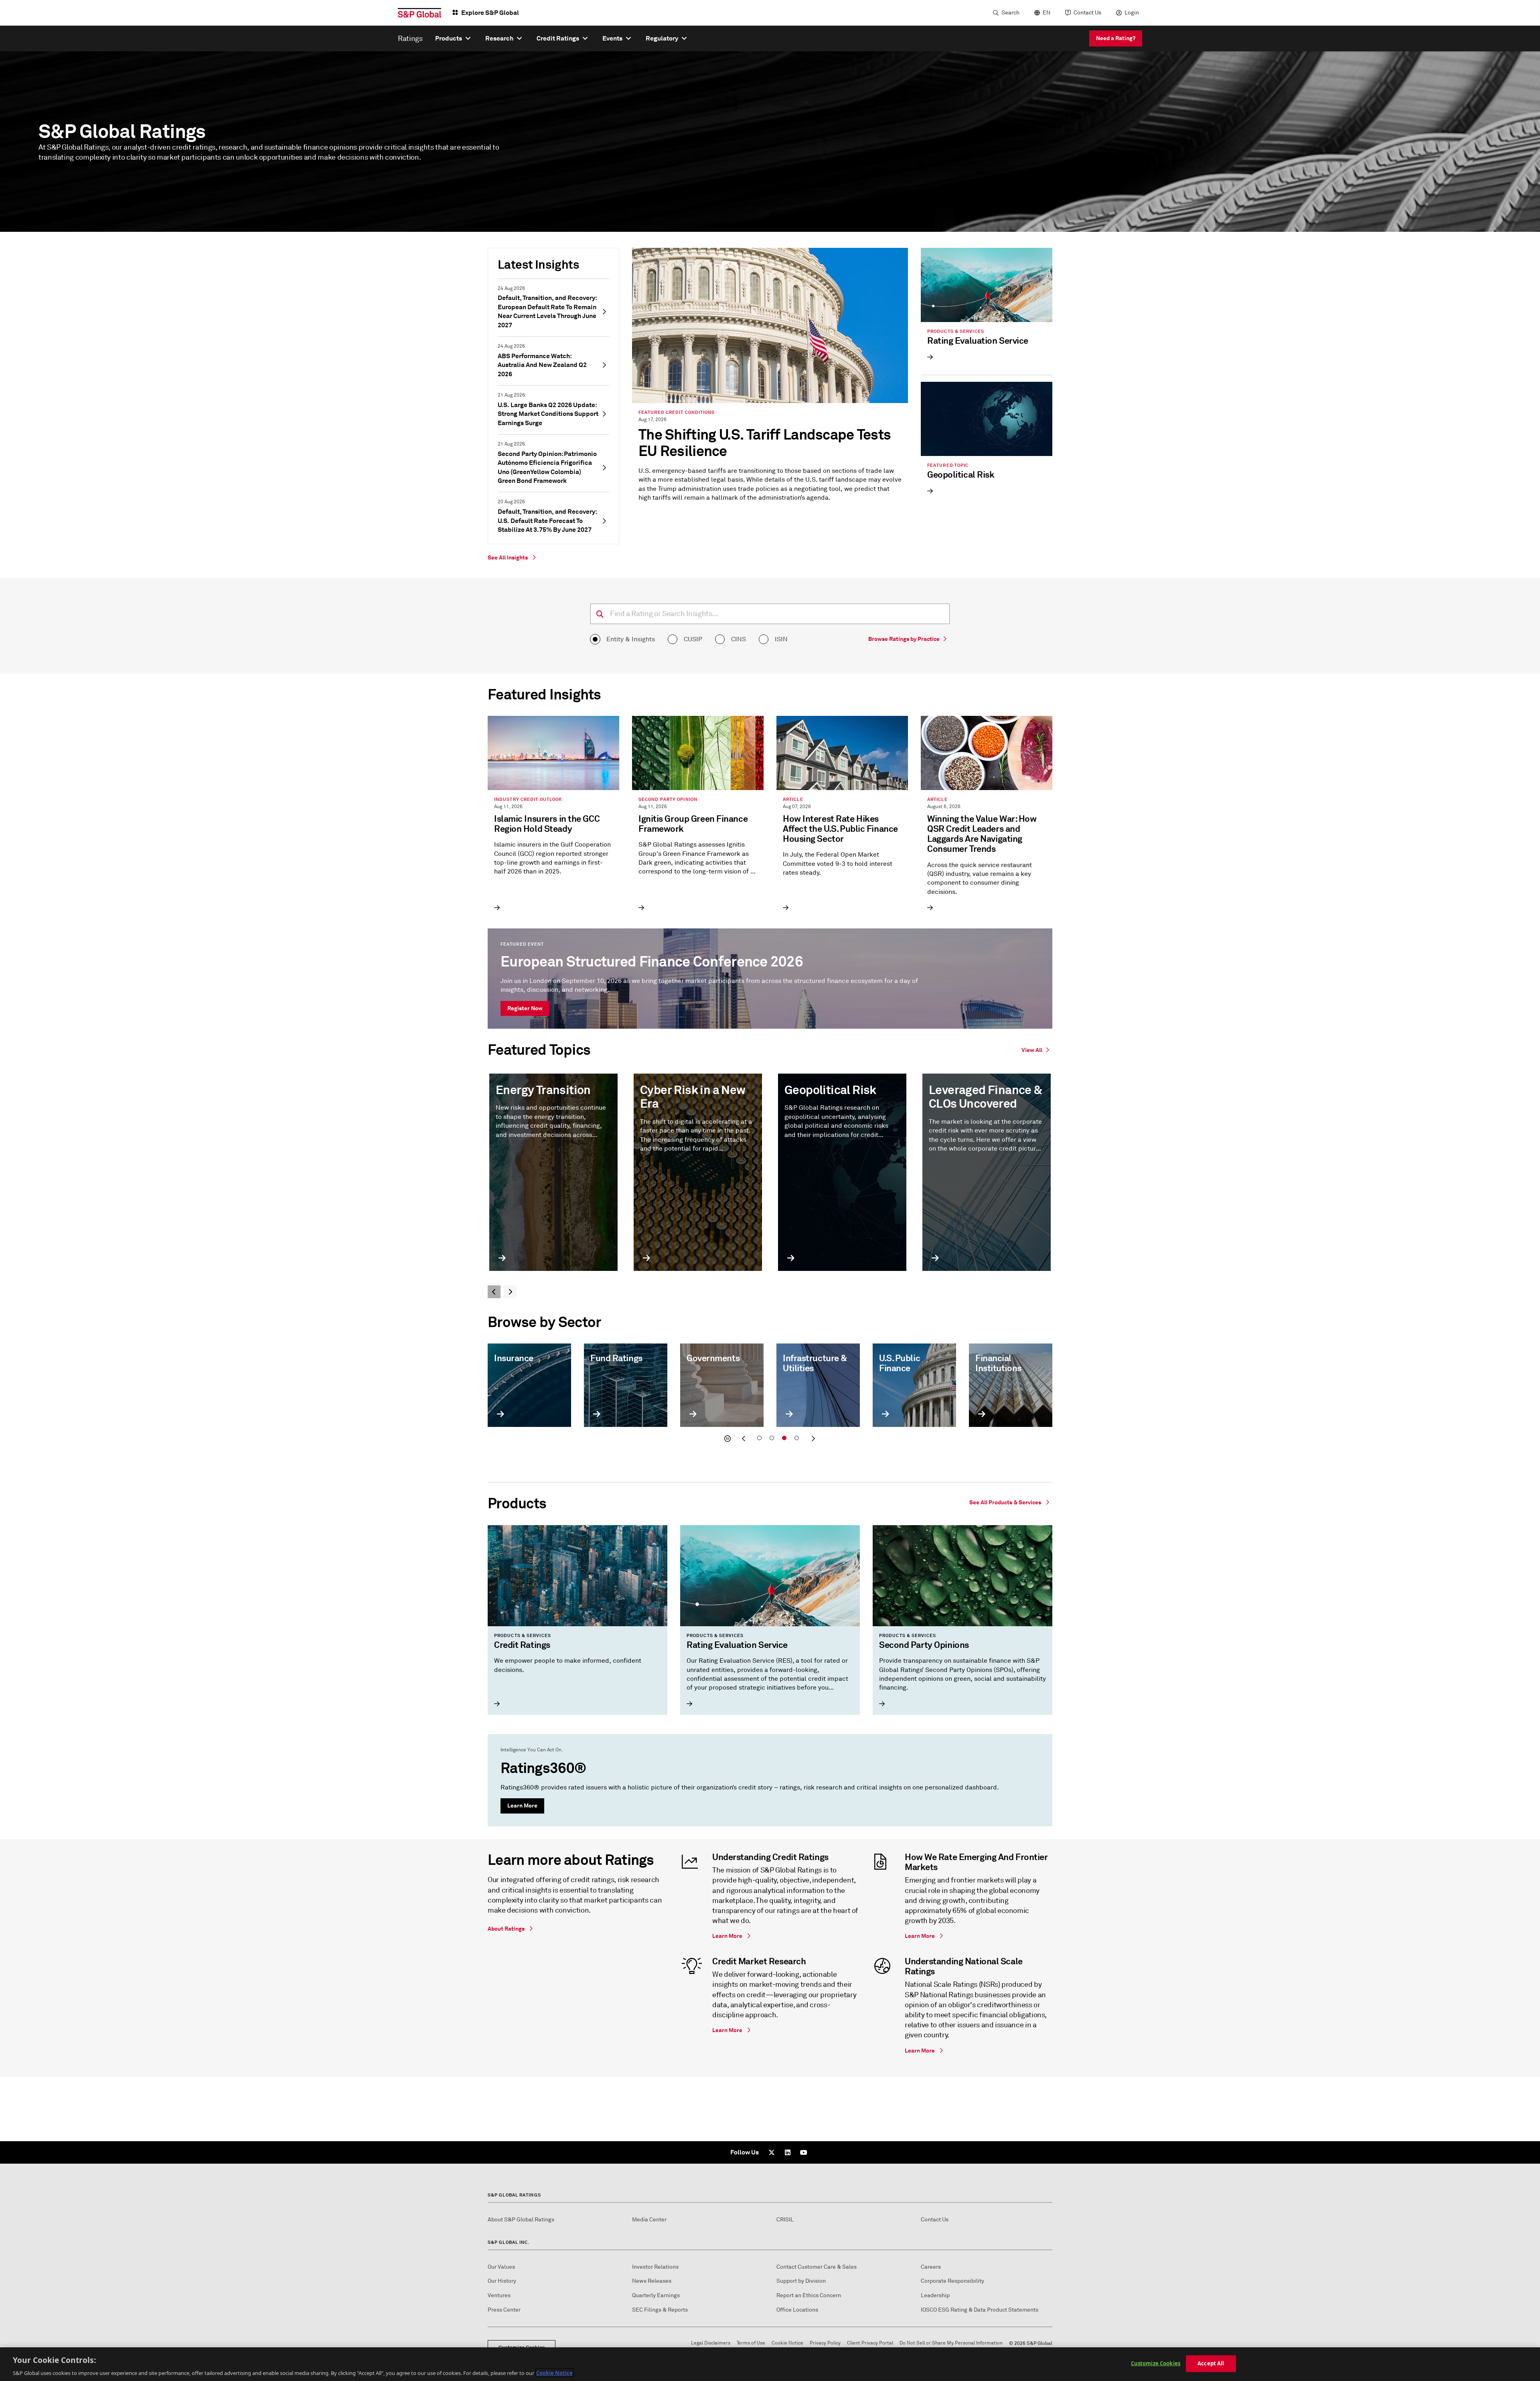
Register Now (525, 1008)
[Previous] (494, 1292)
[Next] (510, 1292)
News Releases (652, 2281)
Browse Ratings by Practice (904, 639)
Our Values (501, 2267)
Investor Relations (655, 2267)
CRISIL (785, 2220)
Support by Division (801, 2281)
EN (1047, 13)
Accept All (1211, 2363)
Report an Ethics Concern (809, 2295)
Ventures (499, 2295)
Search (1010, 13)
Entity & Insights (631, 639)
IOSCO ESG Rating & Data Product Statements (980, 2310)
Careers (931, 2267)
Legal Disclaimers (711, 2343)
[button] (727, 1439)
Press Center (504, 2310)
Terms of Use (751, 2343)
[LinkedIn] (788, 2152)
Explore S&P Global (490, 13)
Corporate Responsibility (952, 2281)
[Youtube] (804, 2152)
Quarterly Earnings (656, 2295)
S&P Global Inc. (509, 2242)
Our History (502, 2281)
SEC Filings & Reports (660, 2310)
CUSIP (693, 639)
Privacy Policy (825, 2343)
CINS (739, 639)
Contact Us (1087, 13)
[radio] (595, 639)
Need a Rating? (1116, 38)
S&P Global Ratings (514, 2195)
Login (1132, 13)
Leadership (935, 2295)
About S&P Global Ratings (521, 2220)
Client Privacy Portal (870, 2343)
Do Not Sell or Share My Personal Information (951, 2343)
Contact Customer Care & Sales (817, 2267)
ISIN (781, 639)
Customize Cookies (1156, 2363)
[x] (772, 2152)
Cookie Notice (787, 2343)
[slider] (770, 1395)
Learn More (522, 1806)
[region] (770, 2364)
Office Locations (797, 2310)
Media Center (649, 2220)
